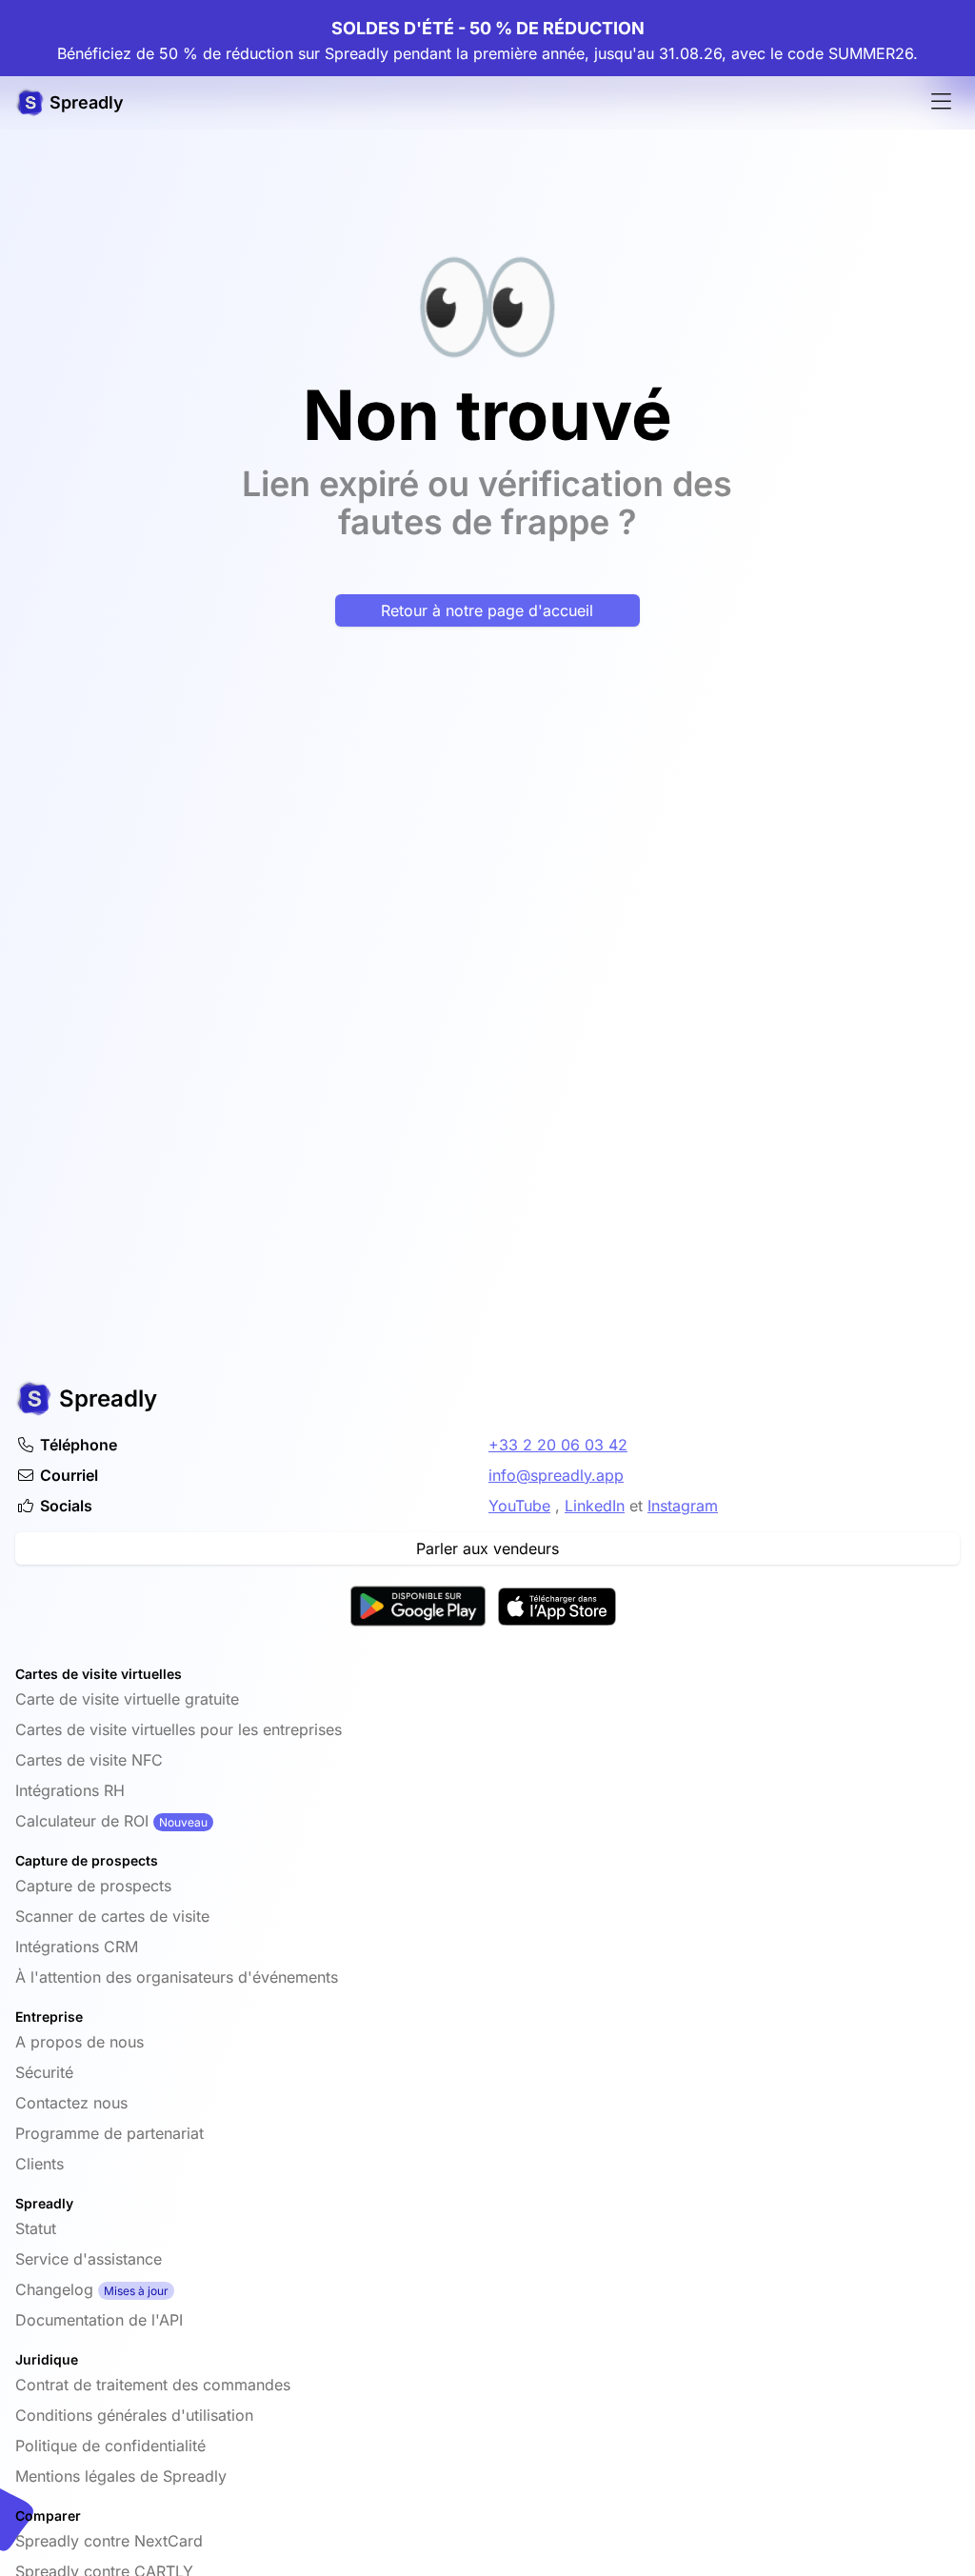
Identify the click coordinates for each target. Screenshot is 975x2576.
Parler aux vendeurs (487, 1548)
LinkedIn (595, 1506)
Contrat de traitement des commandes (153, 2385)
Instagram (683, 1506)
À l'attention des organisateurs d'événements (177, 1977)
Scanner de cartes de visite (112, 1916)
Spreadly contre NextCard (109, 2541)
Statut (36, 2228)
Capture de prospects (93, 1886)
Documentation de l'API (99, 2320)
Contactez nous (71, 2103)
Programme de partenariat (109, 2133)
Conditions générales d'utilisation (134, 2415)
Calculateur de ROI (82, 1821)
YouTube (519, 1506)
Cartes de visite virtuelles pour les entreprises (179, 1729)
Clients (40, 2164)
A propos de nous (80, 2042)
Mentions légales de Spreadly (121, 2476)
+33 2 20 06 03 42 (558, 1445)
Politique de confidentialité (110, 2446)
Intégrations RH (70, 1790)
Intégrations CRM (77, 1947)
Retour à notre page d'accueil (487, 610)
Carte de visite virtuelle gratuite (127, 1699)
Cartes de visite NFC (89, 1760)
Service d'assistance (89, 2259)
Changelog (54, 2289)
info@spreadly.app (556, 1475)
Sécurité (44, 2072)
